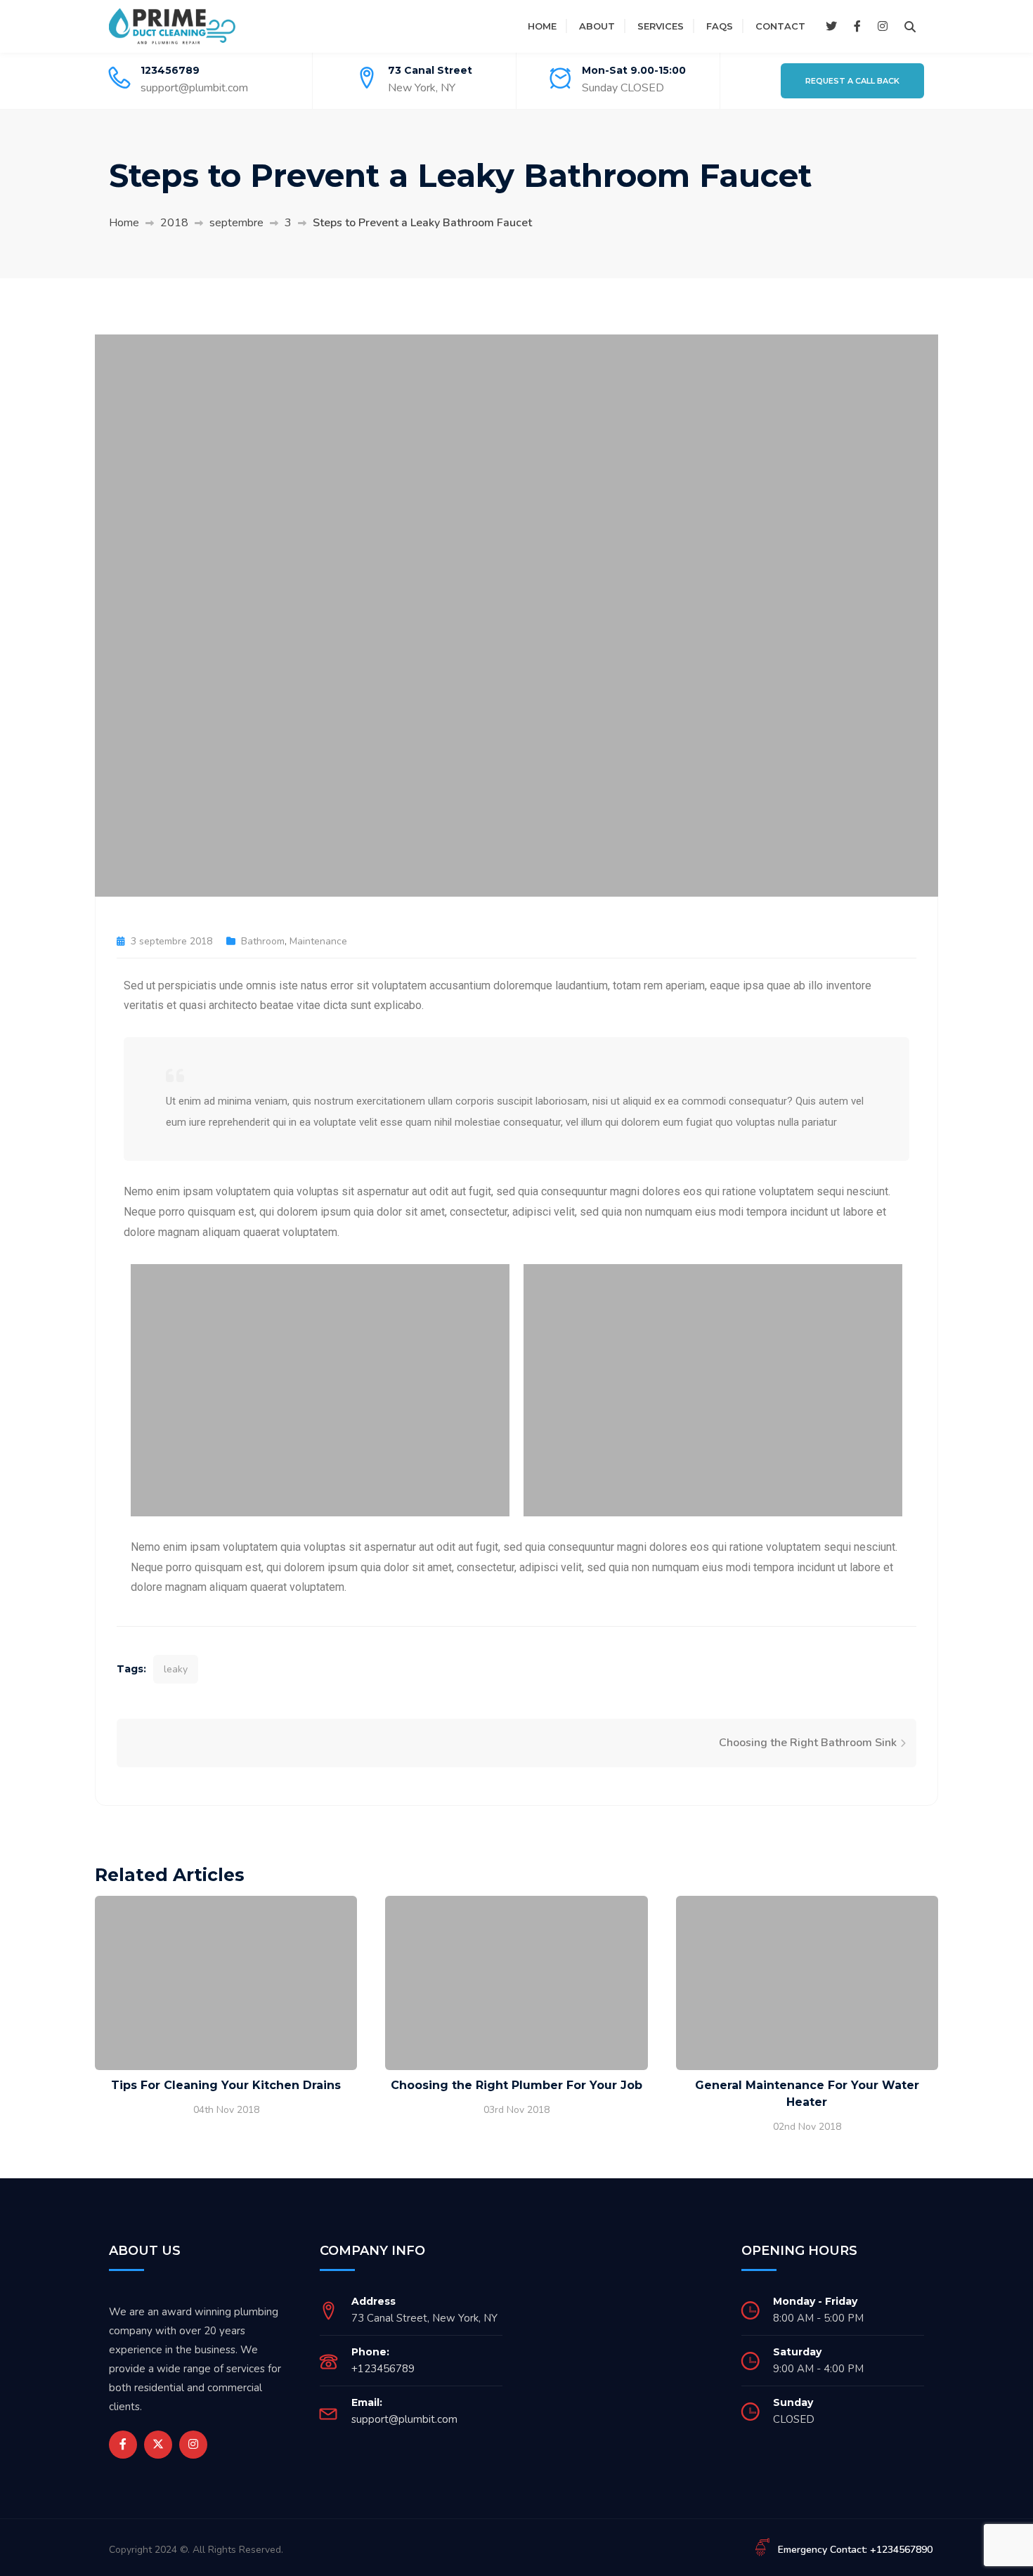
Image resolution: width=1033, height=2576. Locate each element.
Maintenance (318, 941)
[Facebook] (857, 27)
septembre (236, 223)
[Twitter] (831, 27)
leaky (176, 1669)
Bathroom (263, 941)
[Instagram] (883, 27)
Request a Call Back (852, 81)
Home (542, 26)
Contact (780, 26)
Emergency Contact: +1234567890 (855, 2550)
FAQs (720, 26)
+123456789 (383, 2369)
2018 (174, 223)
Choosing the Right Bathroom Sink (808, 1743)
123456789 (170, 70)
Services (661, 26)
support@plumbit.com (194, 88)
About (597, 26)
